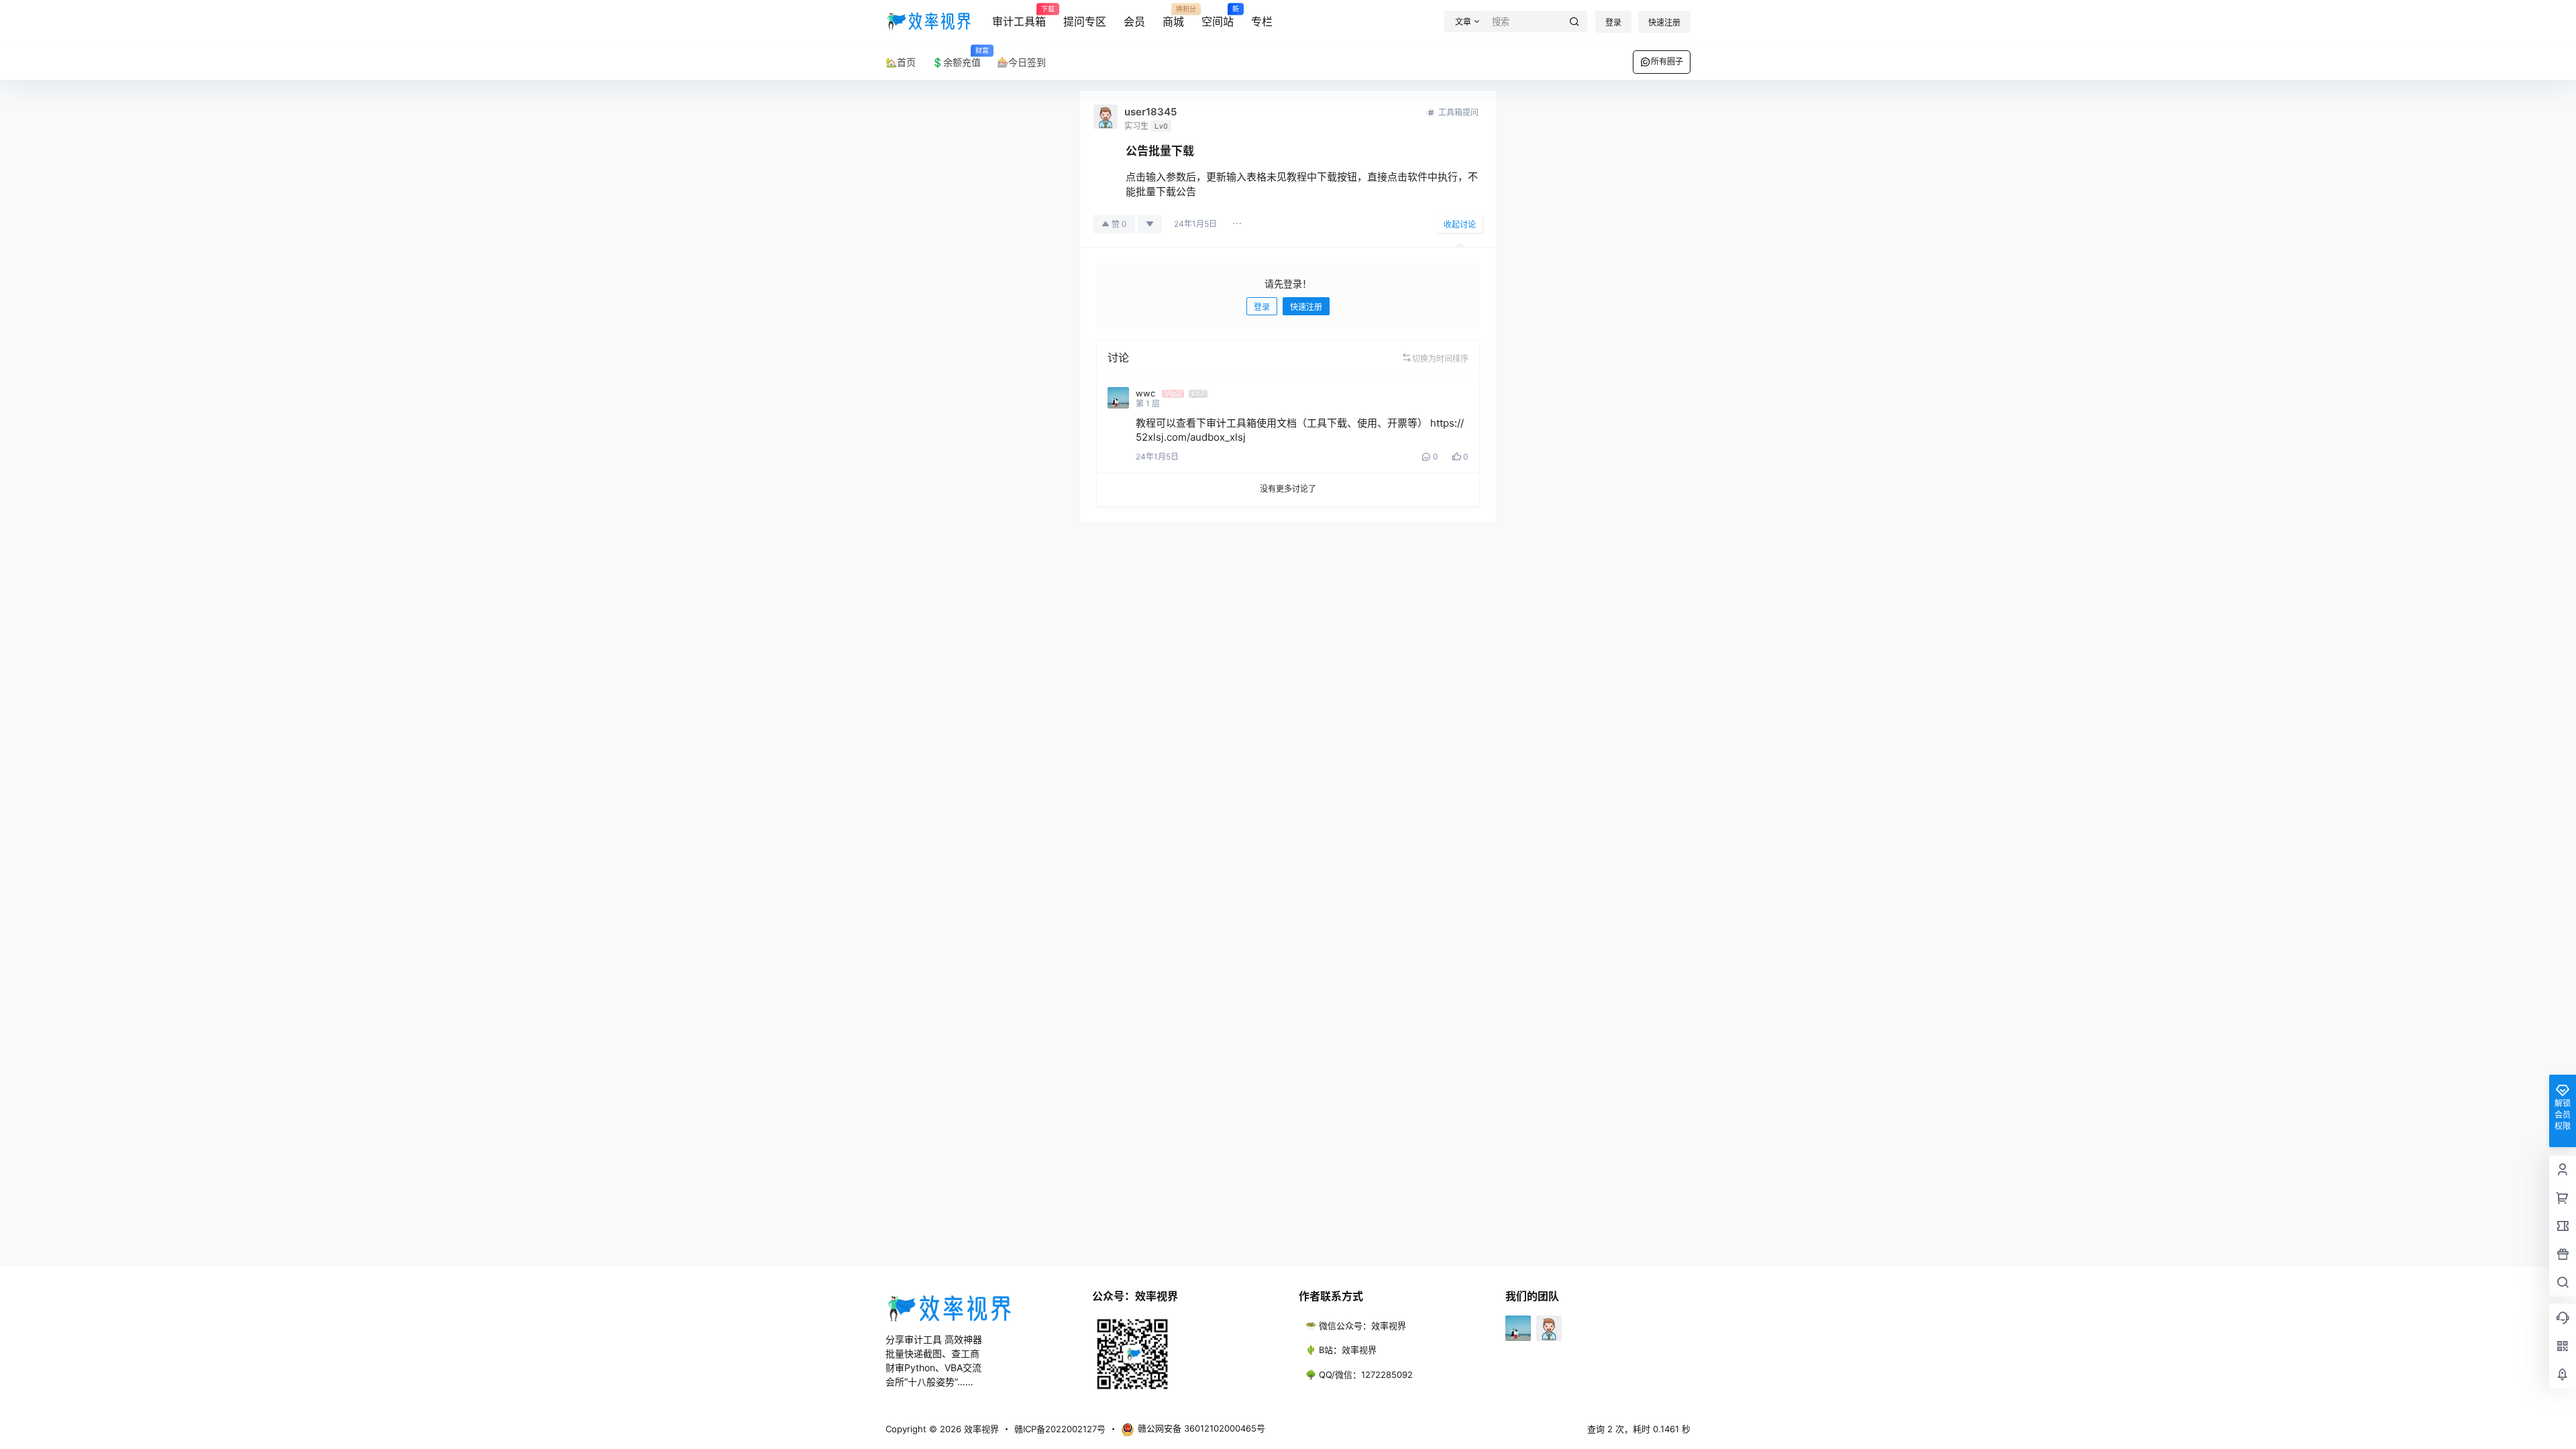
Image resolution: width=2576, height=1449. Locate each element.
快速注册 (1664, 22)
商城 (1173, 17)
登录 (1613, 22)
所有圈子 (1667, 61)
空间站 (1218, 17)
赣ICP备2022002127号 (1060, 1429)
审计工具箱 (1019, 17)
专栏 (1262, 21)
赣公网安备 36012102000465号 (1201, 1428)
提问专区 (1085, 21)
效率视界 (980, 1429)
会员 (1134, 21)
